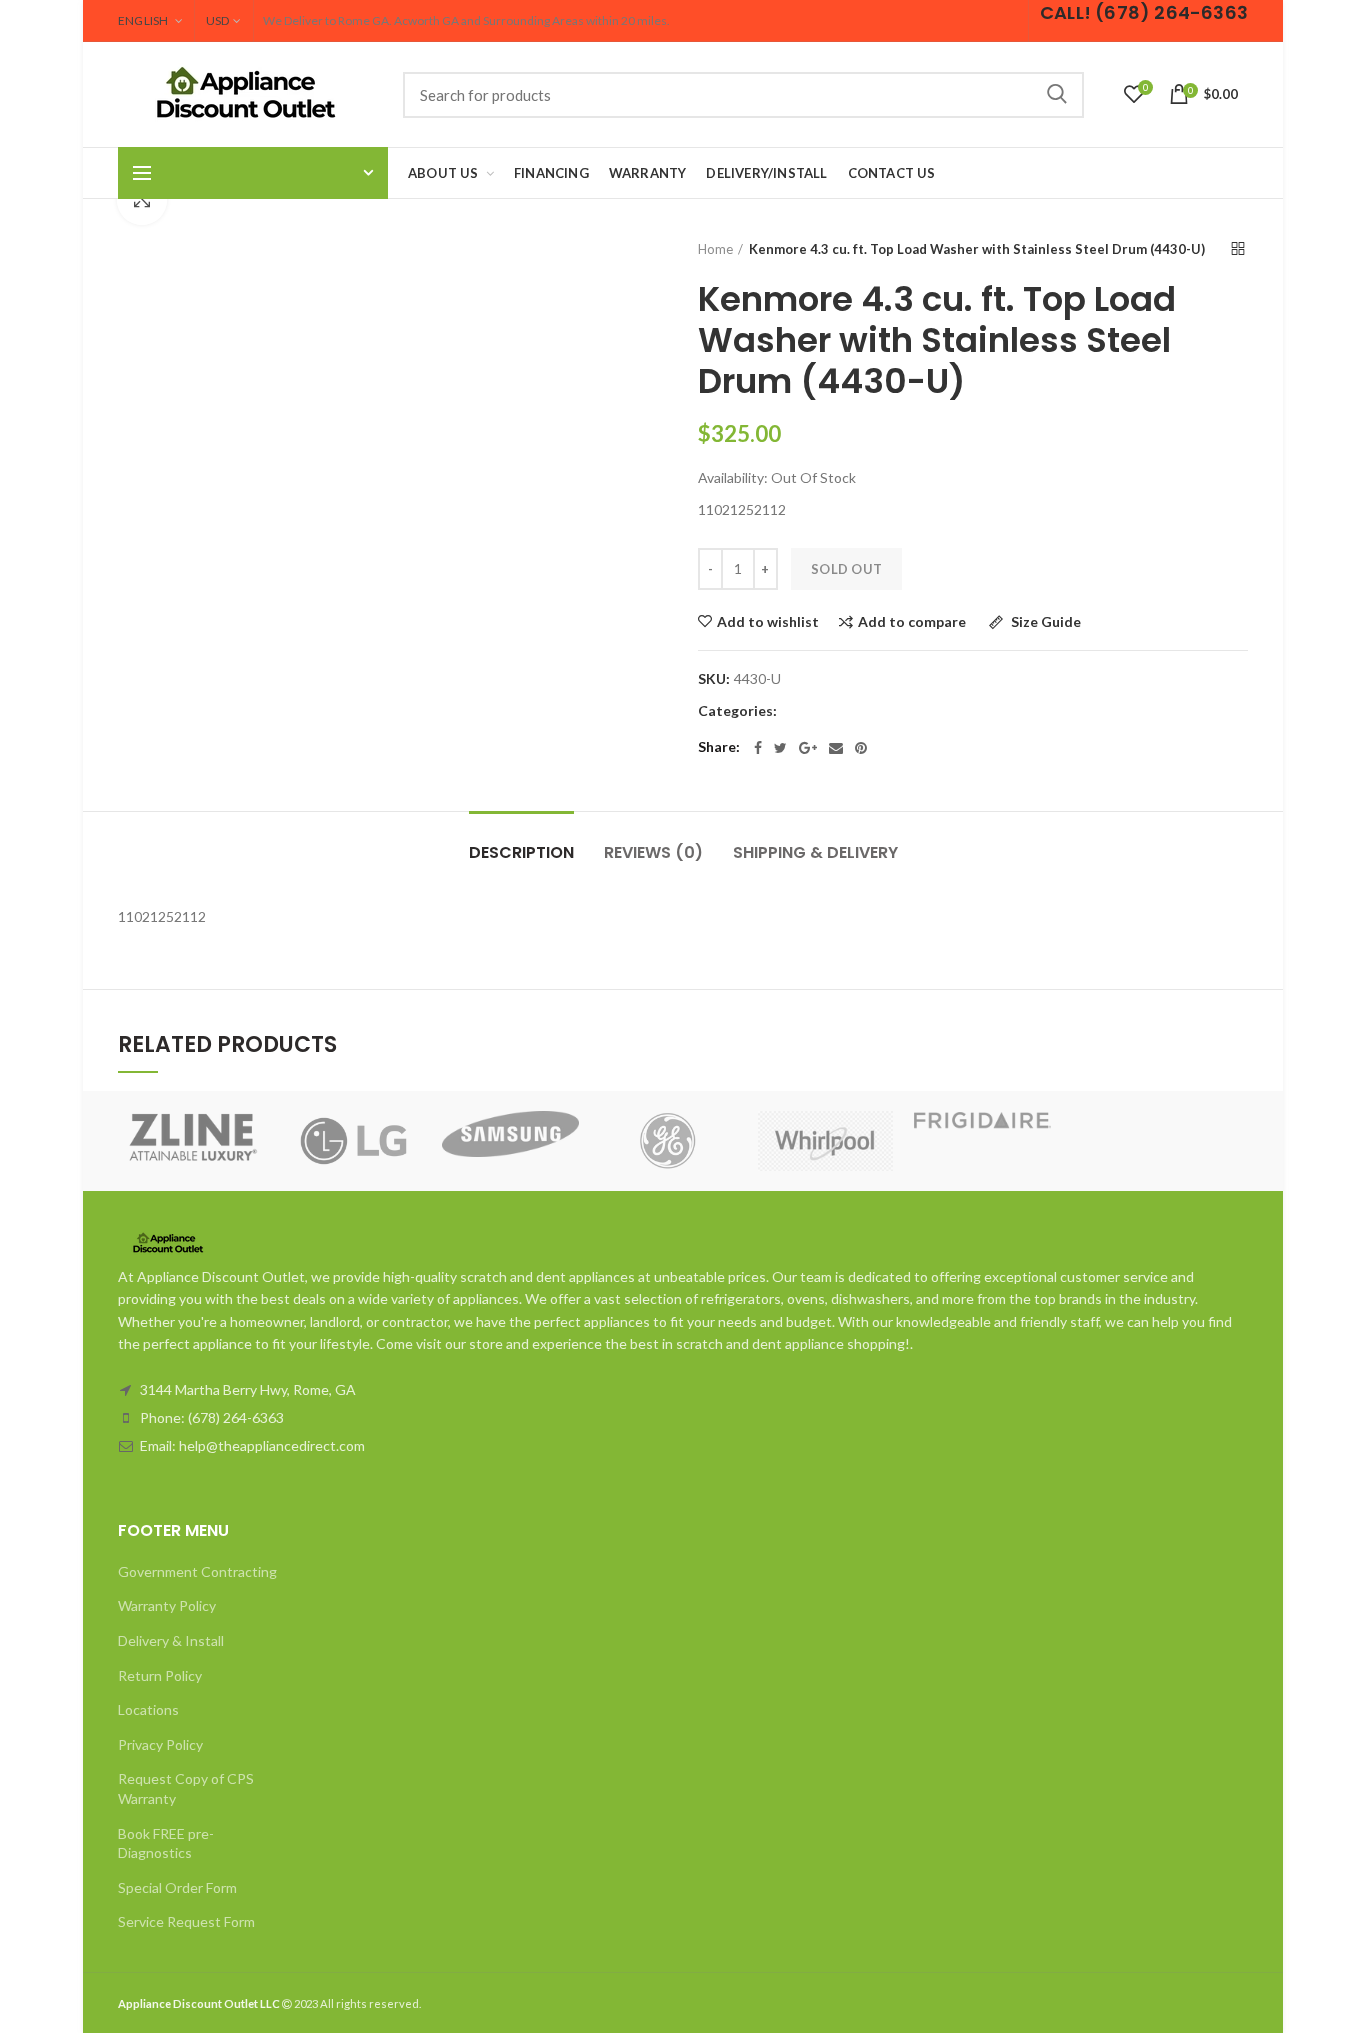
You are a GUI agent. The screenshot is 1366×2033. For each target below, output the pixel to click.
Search (1057, 95)
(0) (653, 852)
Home (715, 249)
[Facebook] (758, 748)
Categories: (737, 711)
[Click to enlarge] (142, 200)
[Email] (836, 748)
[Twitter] (780, 748)
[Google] (808, 748)
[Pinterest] (861, 748)
